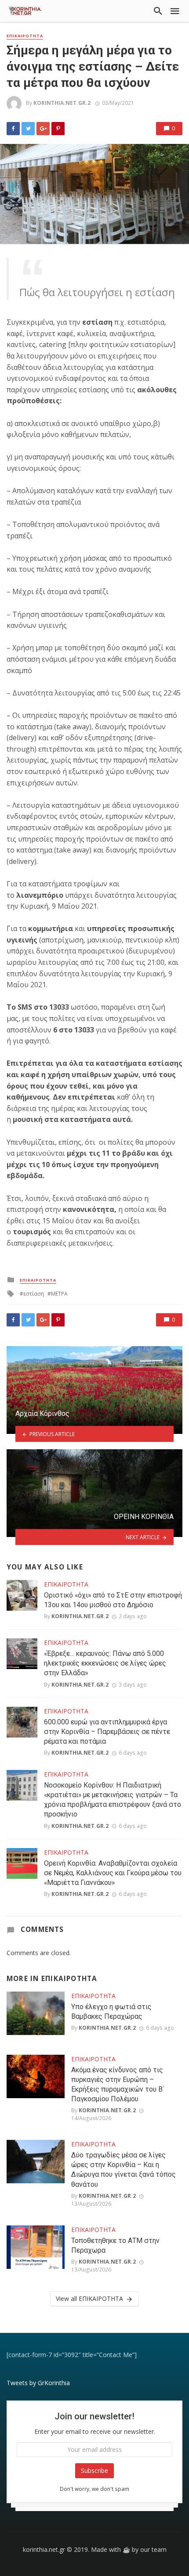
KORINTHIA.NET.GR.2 (62, 103)
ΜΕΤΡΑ (59, 1294)
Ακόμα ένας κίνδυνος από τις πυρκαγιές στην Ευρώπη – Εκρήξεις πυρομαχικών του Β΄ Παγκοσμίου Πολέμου (118, 2084)
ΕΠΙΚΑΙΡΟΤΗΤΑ (25, 36)
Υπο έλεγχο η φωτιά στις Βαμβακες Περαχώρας (111, 2012)
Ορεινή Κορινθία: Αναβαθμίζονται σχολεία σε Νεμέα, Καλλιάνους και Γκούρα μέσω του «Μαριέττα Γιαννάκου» (113, 1873)
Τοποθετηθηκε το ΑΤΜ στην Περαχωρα (115, 2245)
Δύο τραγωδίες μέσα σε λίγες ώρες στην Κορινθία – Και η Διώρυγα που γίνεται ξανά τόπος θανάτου (124, 2169)
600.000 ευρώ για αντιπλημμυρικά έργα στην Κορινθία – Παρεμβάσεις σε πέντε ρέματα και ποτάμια (107, 1732)
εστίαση (34, 1294)
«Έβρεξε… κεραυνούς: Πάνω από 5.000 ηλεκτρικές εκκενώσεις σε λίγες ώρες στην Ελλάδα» (105, 1663)
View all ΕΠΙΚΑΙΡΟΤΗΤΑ (89, 2298)
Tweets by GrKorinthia (38, 2383)
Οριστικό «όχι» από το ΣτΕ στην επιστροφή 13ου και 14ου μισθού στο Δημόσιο (113, 1600)
